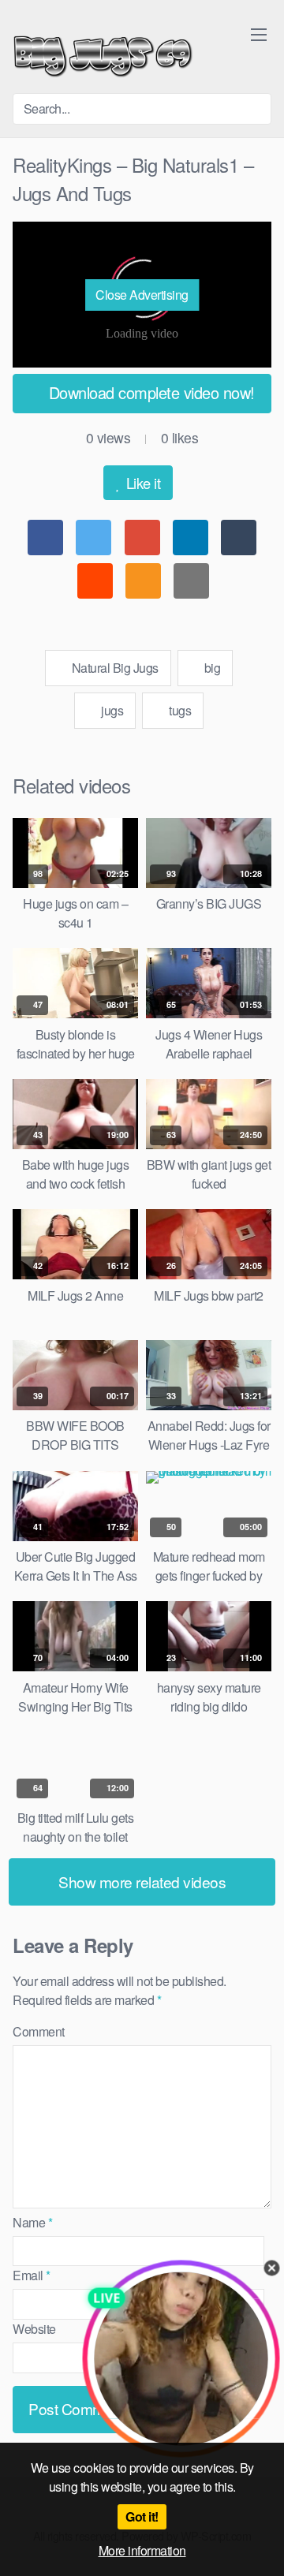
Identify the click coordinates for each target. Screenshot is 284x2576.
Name (32, 2222)
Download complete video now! (149, 392)
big (211, 668)
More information (142, 2550)
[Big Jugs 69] (103, 53)
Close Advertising (142, 295)
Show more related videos (142, 1882)
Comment (39, 2031)
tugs (179, 710)
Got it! (142, 2516)
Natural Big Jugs (114, 668)
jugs (111, 710)
